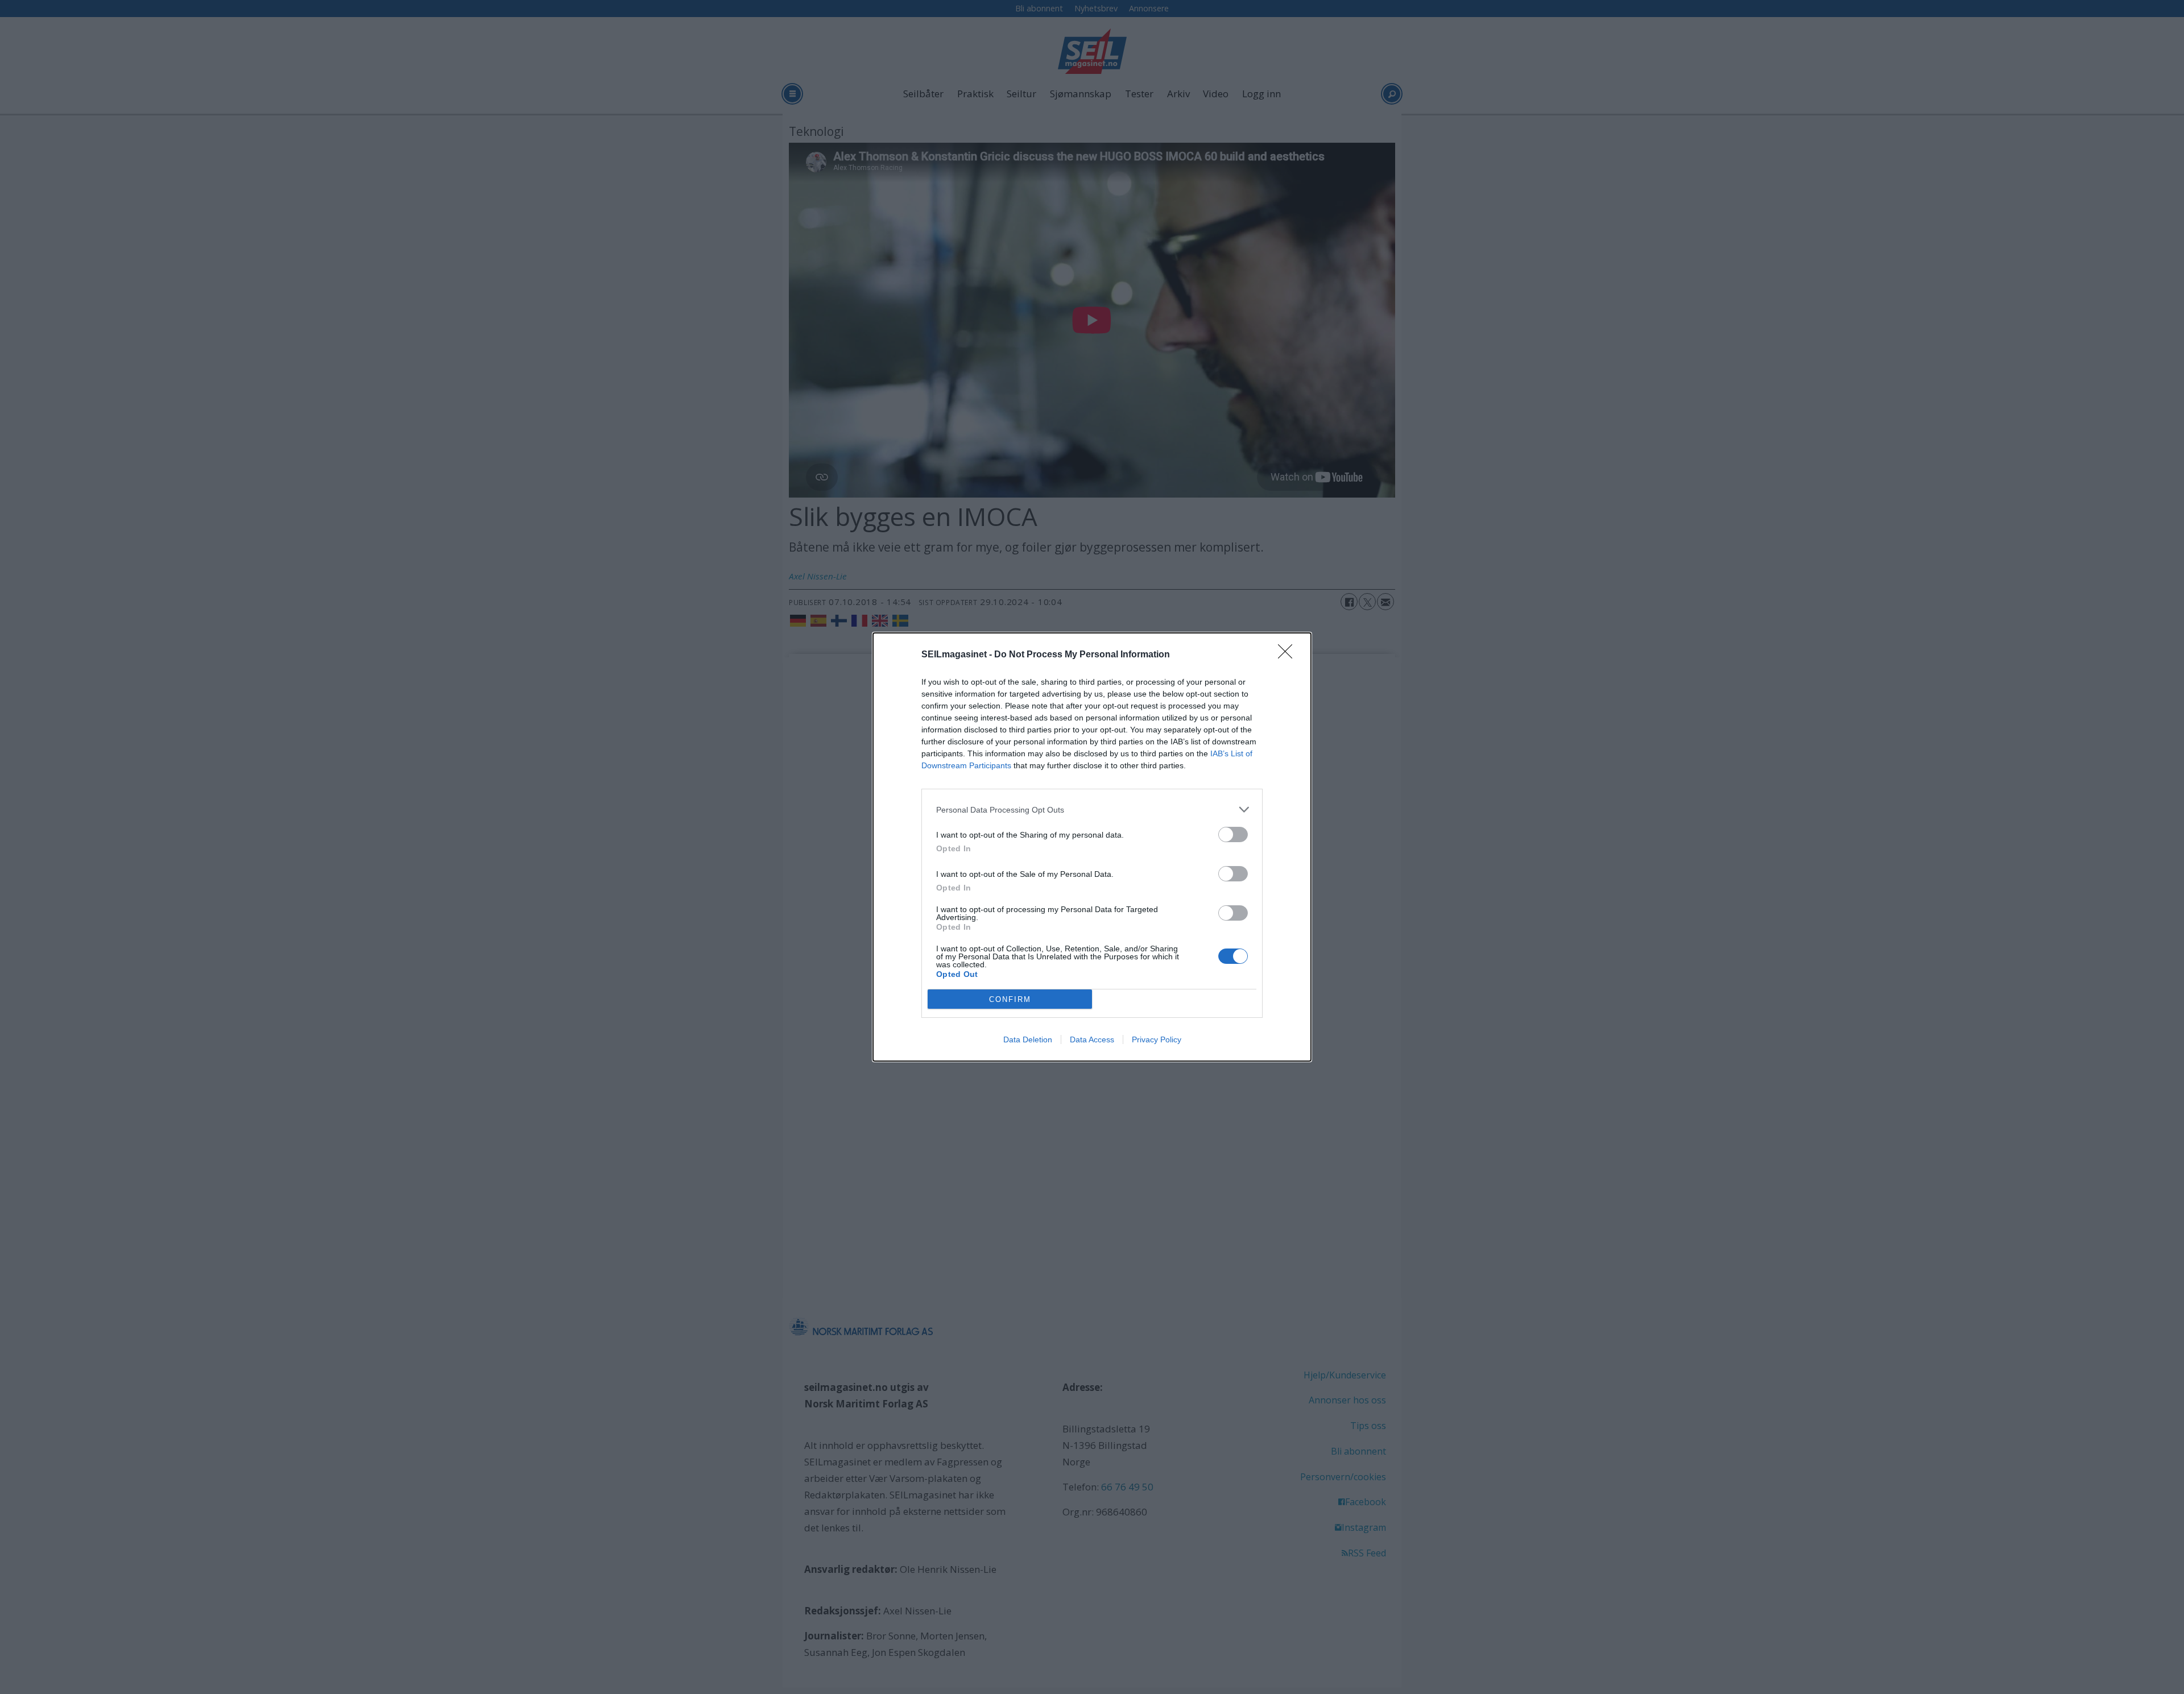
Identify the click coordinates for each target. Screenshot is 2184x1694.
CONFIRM (1010, 999)
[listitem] (1092, 809)
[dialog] (1092, 847)
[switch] (1233, 834)
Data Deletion (1028, 1039)
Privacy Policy (1157, 1039)
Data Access (1092, 1039)
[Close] (1289, 655)
